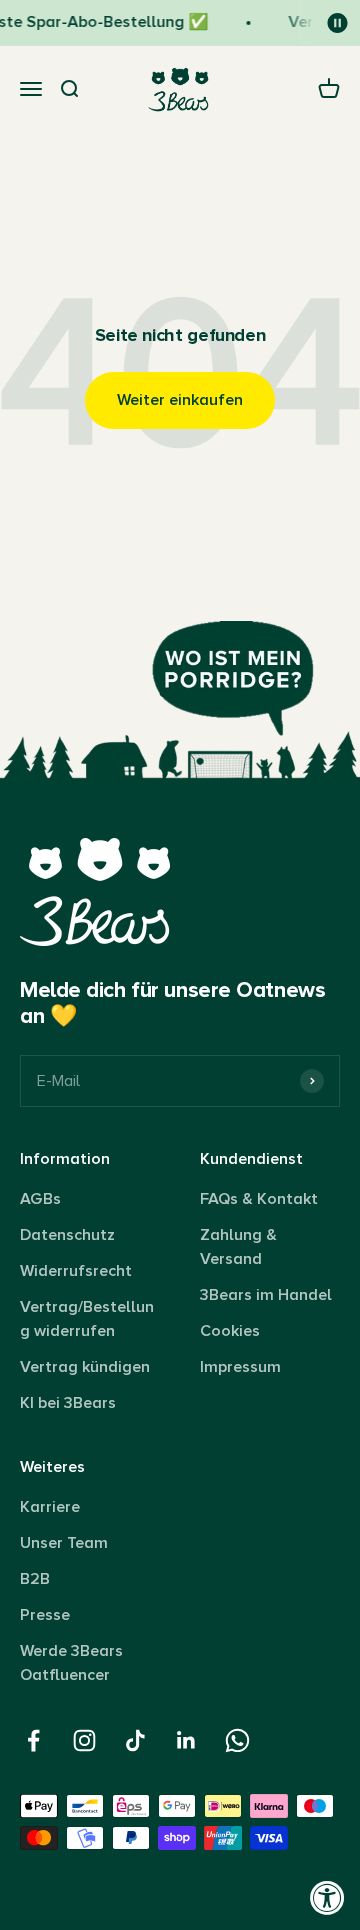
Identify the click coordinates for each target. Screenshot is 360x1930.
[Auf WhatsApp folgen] (237, 1740)
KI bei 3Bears (68, 1403)
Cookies (230, 1331)
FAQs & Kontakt (259, 1199)
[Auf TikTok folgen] (135, 1740)
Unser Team (64, 1543)
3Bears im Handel (266, 1295)
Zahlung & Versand (238, 1247)
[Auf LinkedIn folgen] (186, 1740)
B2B (35, 1579)
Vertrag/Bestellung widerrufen (87, 1319)
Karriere (50, 1507)
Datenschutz (67, 1235)
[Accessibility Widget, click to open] (327, 1897)
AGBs (40, 1199)
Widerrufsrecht (76, 1271)
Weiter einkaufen (180, 400)
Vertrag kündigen (85, 1367)
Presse (45, 1615)
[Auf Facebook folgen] (33, 1740)
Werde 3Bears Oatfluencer (71, 1663)
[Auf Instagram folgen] (84, 1740)
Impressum (240, 1367)
